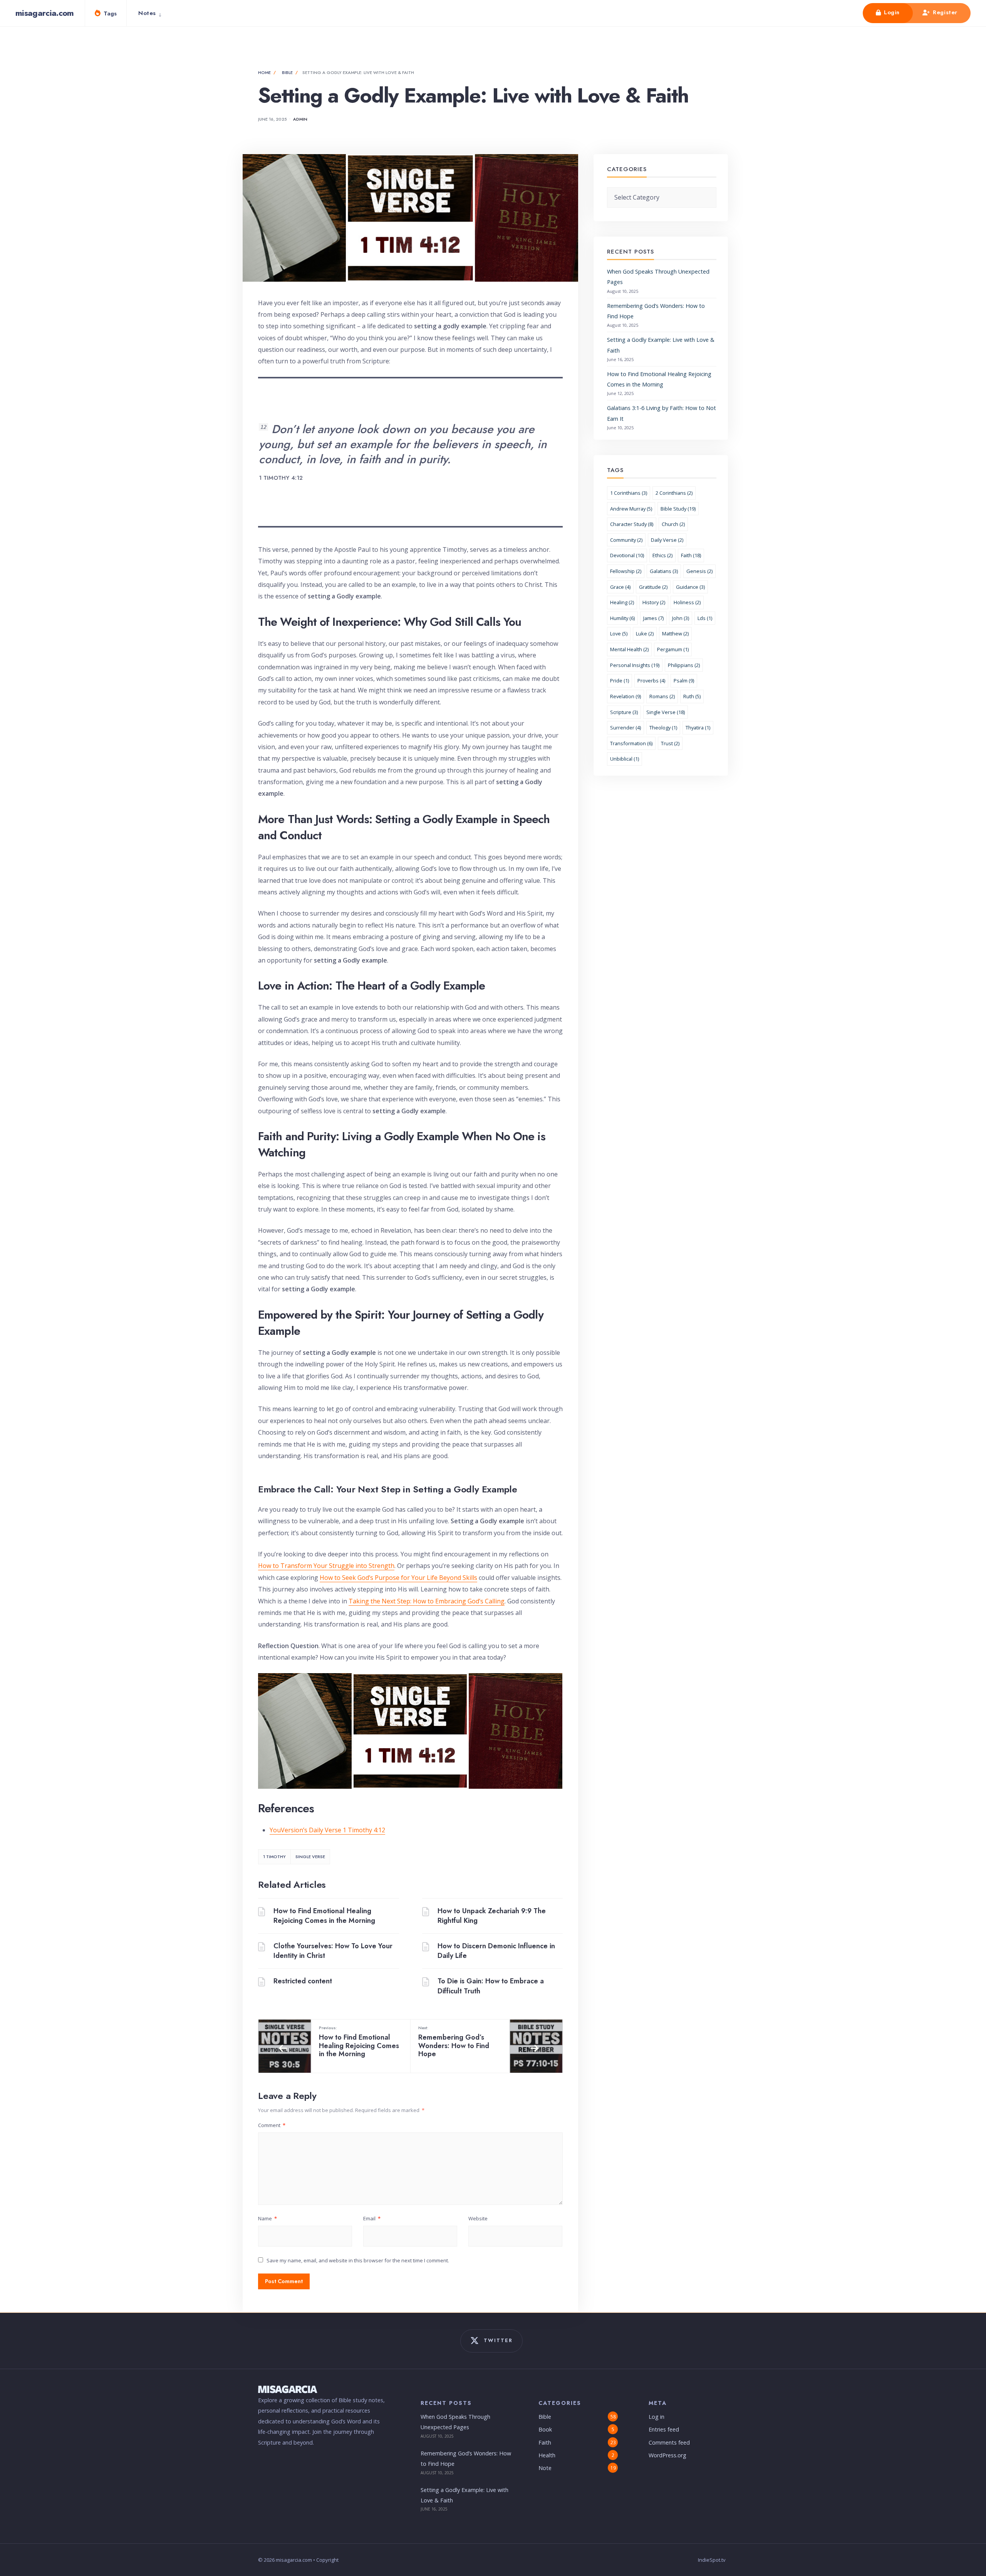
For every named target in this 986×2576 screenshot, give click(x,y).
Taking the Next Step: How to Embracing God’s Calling (427, 1601)
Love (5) (619, 633)
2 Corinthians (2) (674, 493)
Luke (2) (645, 633)
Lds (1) (705, 618)
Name (267, 2218)
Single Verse (310, 1857)
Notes (147, 13)
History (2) (654, 602)
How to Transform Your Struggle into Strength (326, 1566)
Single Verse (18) (666, 712)
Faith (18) (691, 555)
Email (372, 2218)
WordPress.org (667, 2455)
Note (545, 2468)
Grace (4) (620, 587)
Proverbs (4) (651, 681)
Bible (287, 72)
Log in (656, 2417)
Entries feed (664, 2429)
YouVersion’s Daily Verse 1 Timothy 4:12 (327, 1830)
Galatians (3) (664, 571)
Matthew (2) (675, 633)
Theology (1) (663, 728)
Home (264, 72)
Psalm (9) (684, 681)
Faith (545, 2442)
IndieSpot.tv (712, 2560)
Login (891, 12)
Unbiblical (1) (625, 759)
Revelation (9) (625, 696)
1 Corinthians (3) (629, 493)
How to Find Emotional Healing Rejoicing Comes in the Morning (324, 1916)
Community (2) (626, 540)
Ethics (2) (662, 555)
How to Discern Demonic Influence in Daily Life (496, 1951)
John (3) (681, 618)
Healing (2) (622, 602)
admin (300, 119)
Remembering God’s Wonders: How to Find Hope (454, 2042)
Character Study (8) (632, 524)
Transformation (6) (631, 743)
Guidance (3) (690, 587)
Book (545, 2429)
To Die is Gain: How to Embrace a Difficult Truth (491, 1986)
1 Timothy (274, 1857)
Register (944, 12)
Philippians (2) (684, 665)
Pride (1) (620, 681)
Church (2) (673, 524)
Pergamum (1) (673, 649)
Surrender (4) (625, 728)
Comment (272, 2125)
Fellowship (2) (626, 571)
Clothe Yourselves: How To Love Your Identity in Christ (333, 1951)
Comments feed (669, 2442)
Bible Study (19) (678, 509)
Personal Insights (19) (635, 665)
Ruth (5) (692, 696)
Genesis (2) (699, 571)
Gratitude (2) (653, 587)
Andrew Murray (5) (631, 509)
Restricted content (303, 1981)
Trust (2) (670, 743)
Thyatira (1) (698, 728)
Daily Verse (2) (667, 540)
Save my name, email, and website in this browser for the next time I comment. (358, 2260)
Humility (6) (622, 618)
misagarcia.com (45, 13)
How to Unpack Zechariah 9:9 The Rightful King (492, 1916)
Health (547, 2455)
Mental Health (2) (629, 649)
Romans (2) (662, 696)
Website (478, 2218)
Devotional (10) (627, 555)
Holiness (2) (687, 602)
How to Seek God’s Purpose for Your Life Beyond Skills (398, 1578)
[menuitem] (152, 13)
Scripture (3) (624, 712)
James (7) (653, 618)
